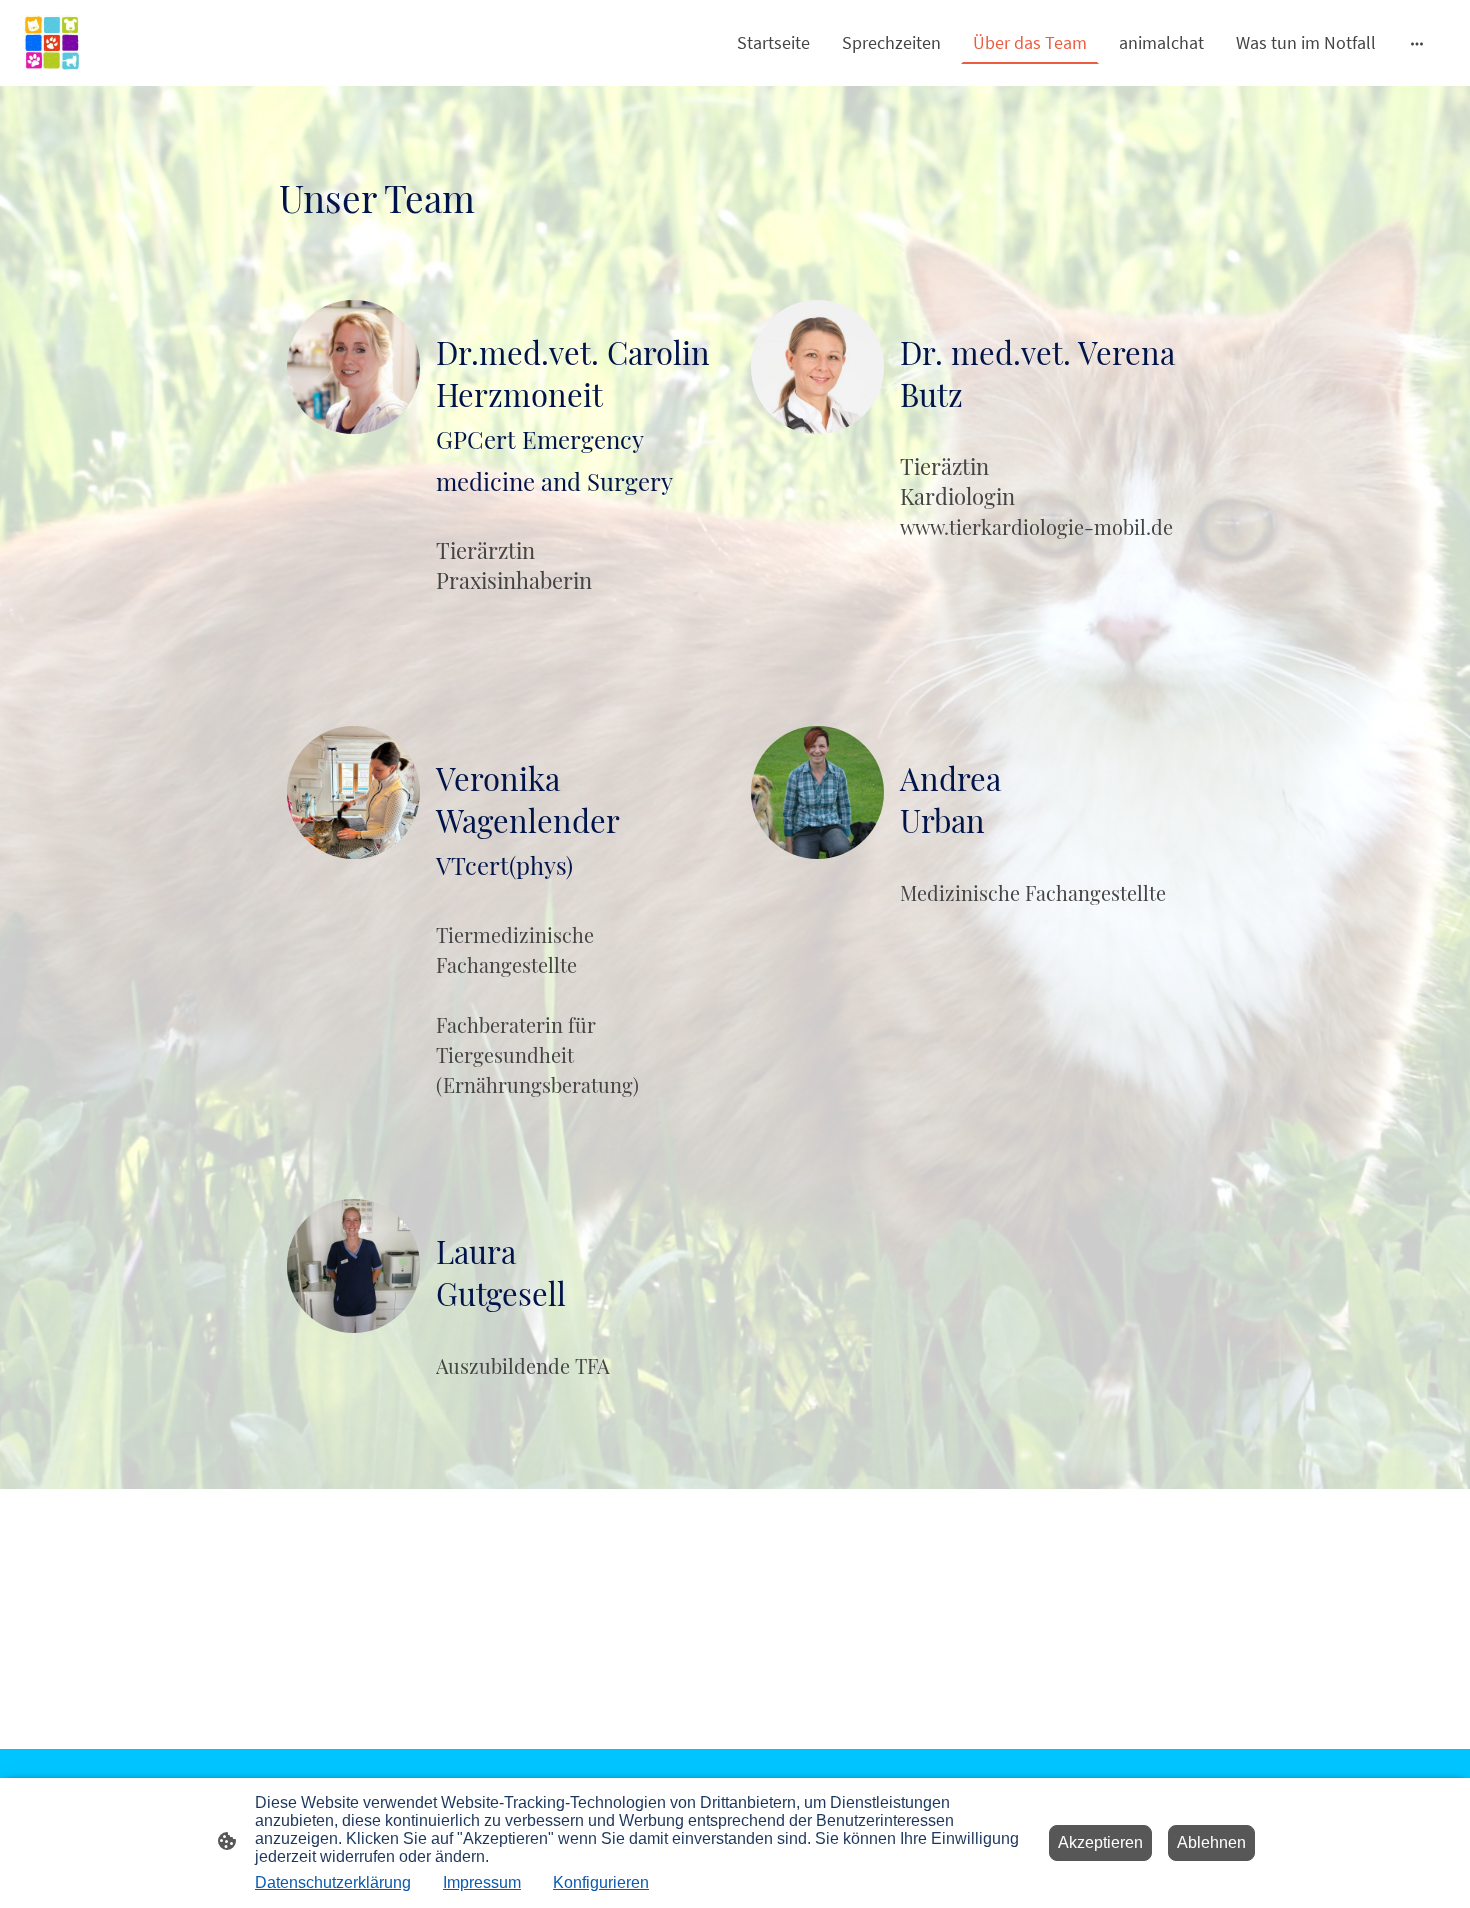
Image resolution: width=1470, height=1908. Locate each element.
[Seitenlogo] (52, 43)
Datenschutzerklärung (333, 1882)
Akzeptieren (1100, 1842)
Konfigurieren (601, 1882)
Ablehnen (1211, 1842)
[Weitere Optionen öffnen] (1417, 42)
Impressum (482, 1882)
